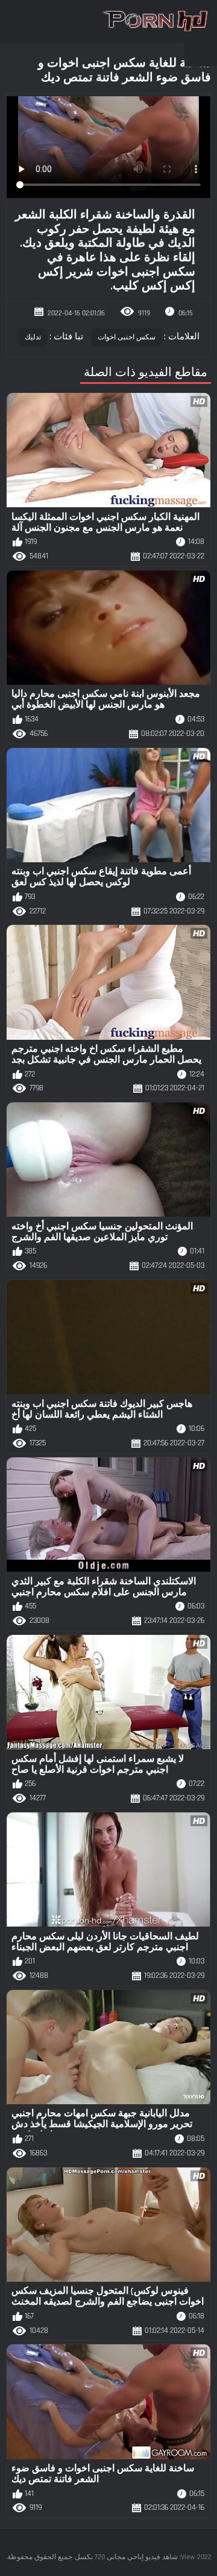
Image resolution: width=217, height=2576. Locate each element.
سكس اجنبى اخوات (127, 337)
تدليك (33, 337)
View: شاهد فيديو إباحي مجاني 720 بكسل (135, 2557)
